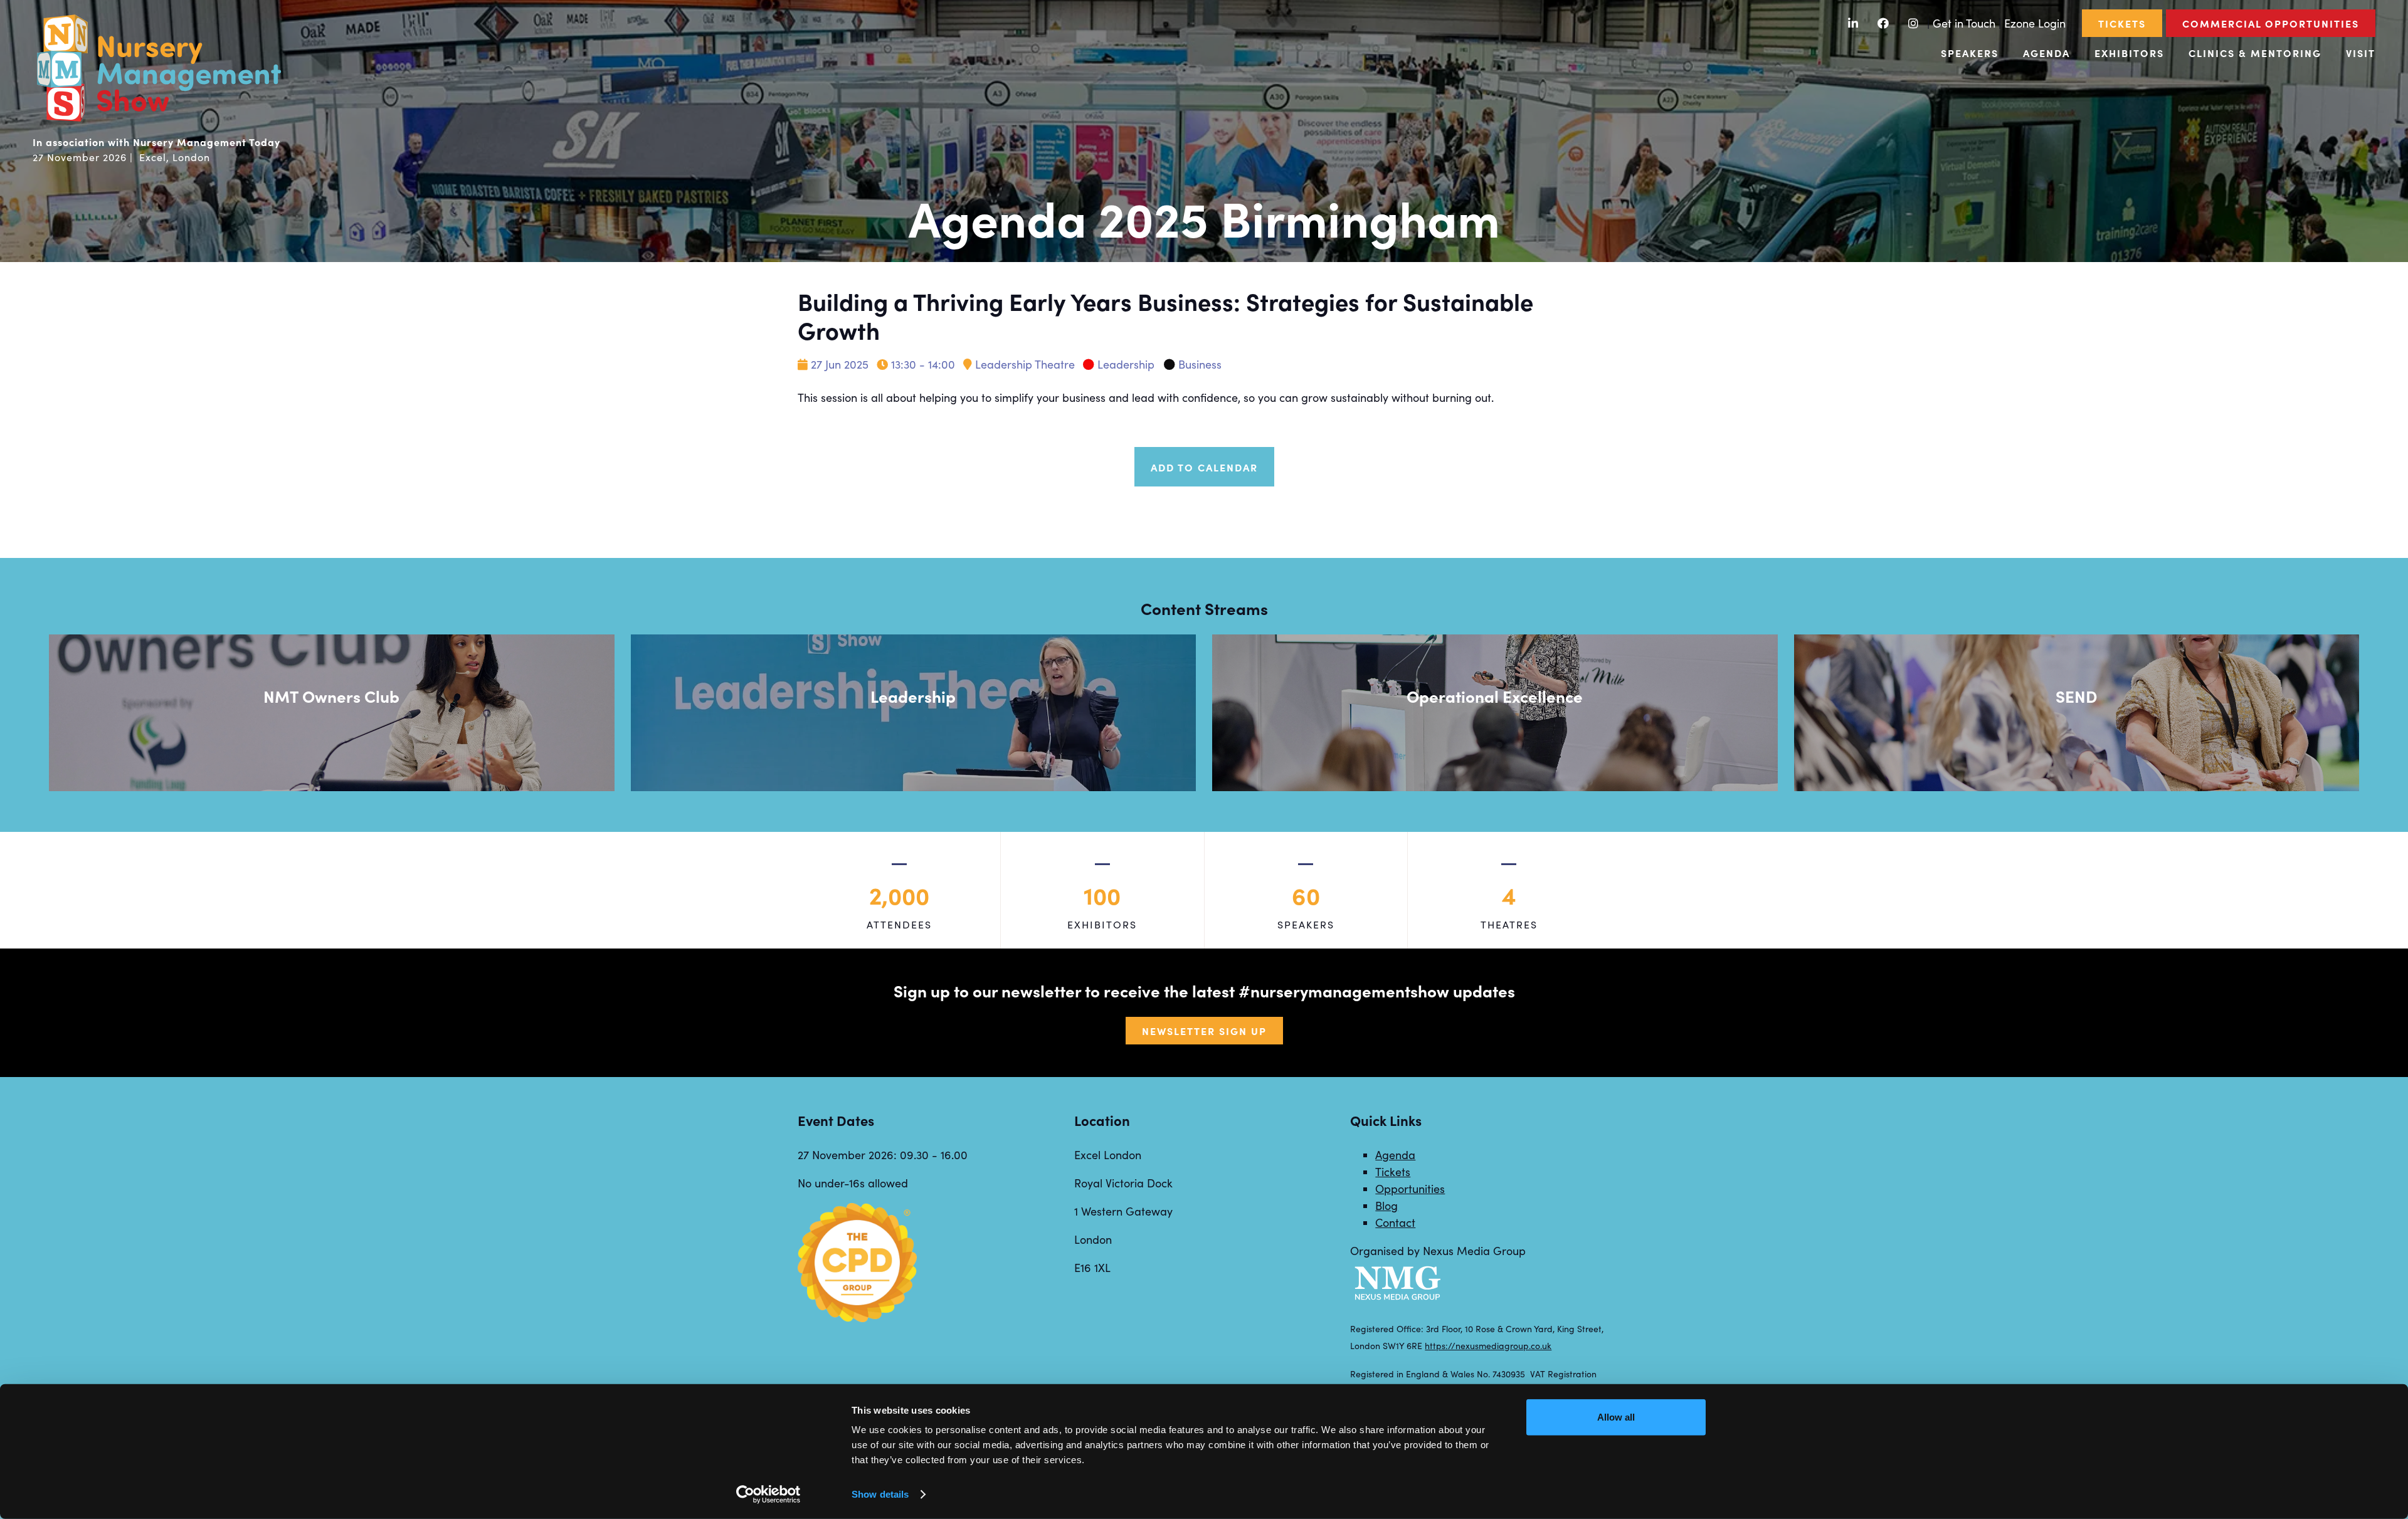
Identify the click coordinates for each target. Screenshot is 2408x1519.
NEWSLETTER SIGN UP (1204, 1031)
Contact (1395, 1222)
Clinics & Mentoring (2255, 53)
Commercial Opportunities (2271, 23)
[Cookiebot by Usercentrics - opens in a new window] (768, 1495)
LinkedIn (1853, 24)
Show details (880, 1494)
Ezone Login (2035, 23)
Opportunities (1410, 1189)
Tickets (2122, 23)
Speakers (1970, 53)
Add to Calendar (1204, 467)
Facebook (1883, 24)
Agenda (2046, 53)
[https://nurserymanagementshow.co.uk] (158, 120)
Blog (1386, 1206)
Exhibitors (2129, 53)
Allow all (1616, 1417)
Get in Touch (1964, 23)
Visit (2361, 53)
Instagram (1914, 24)
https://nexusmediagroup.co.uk (1488, 1346)
